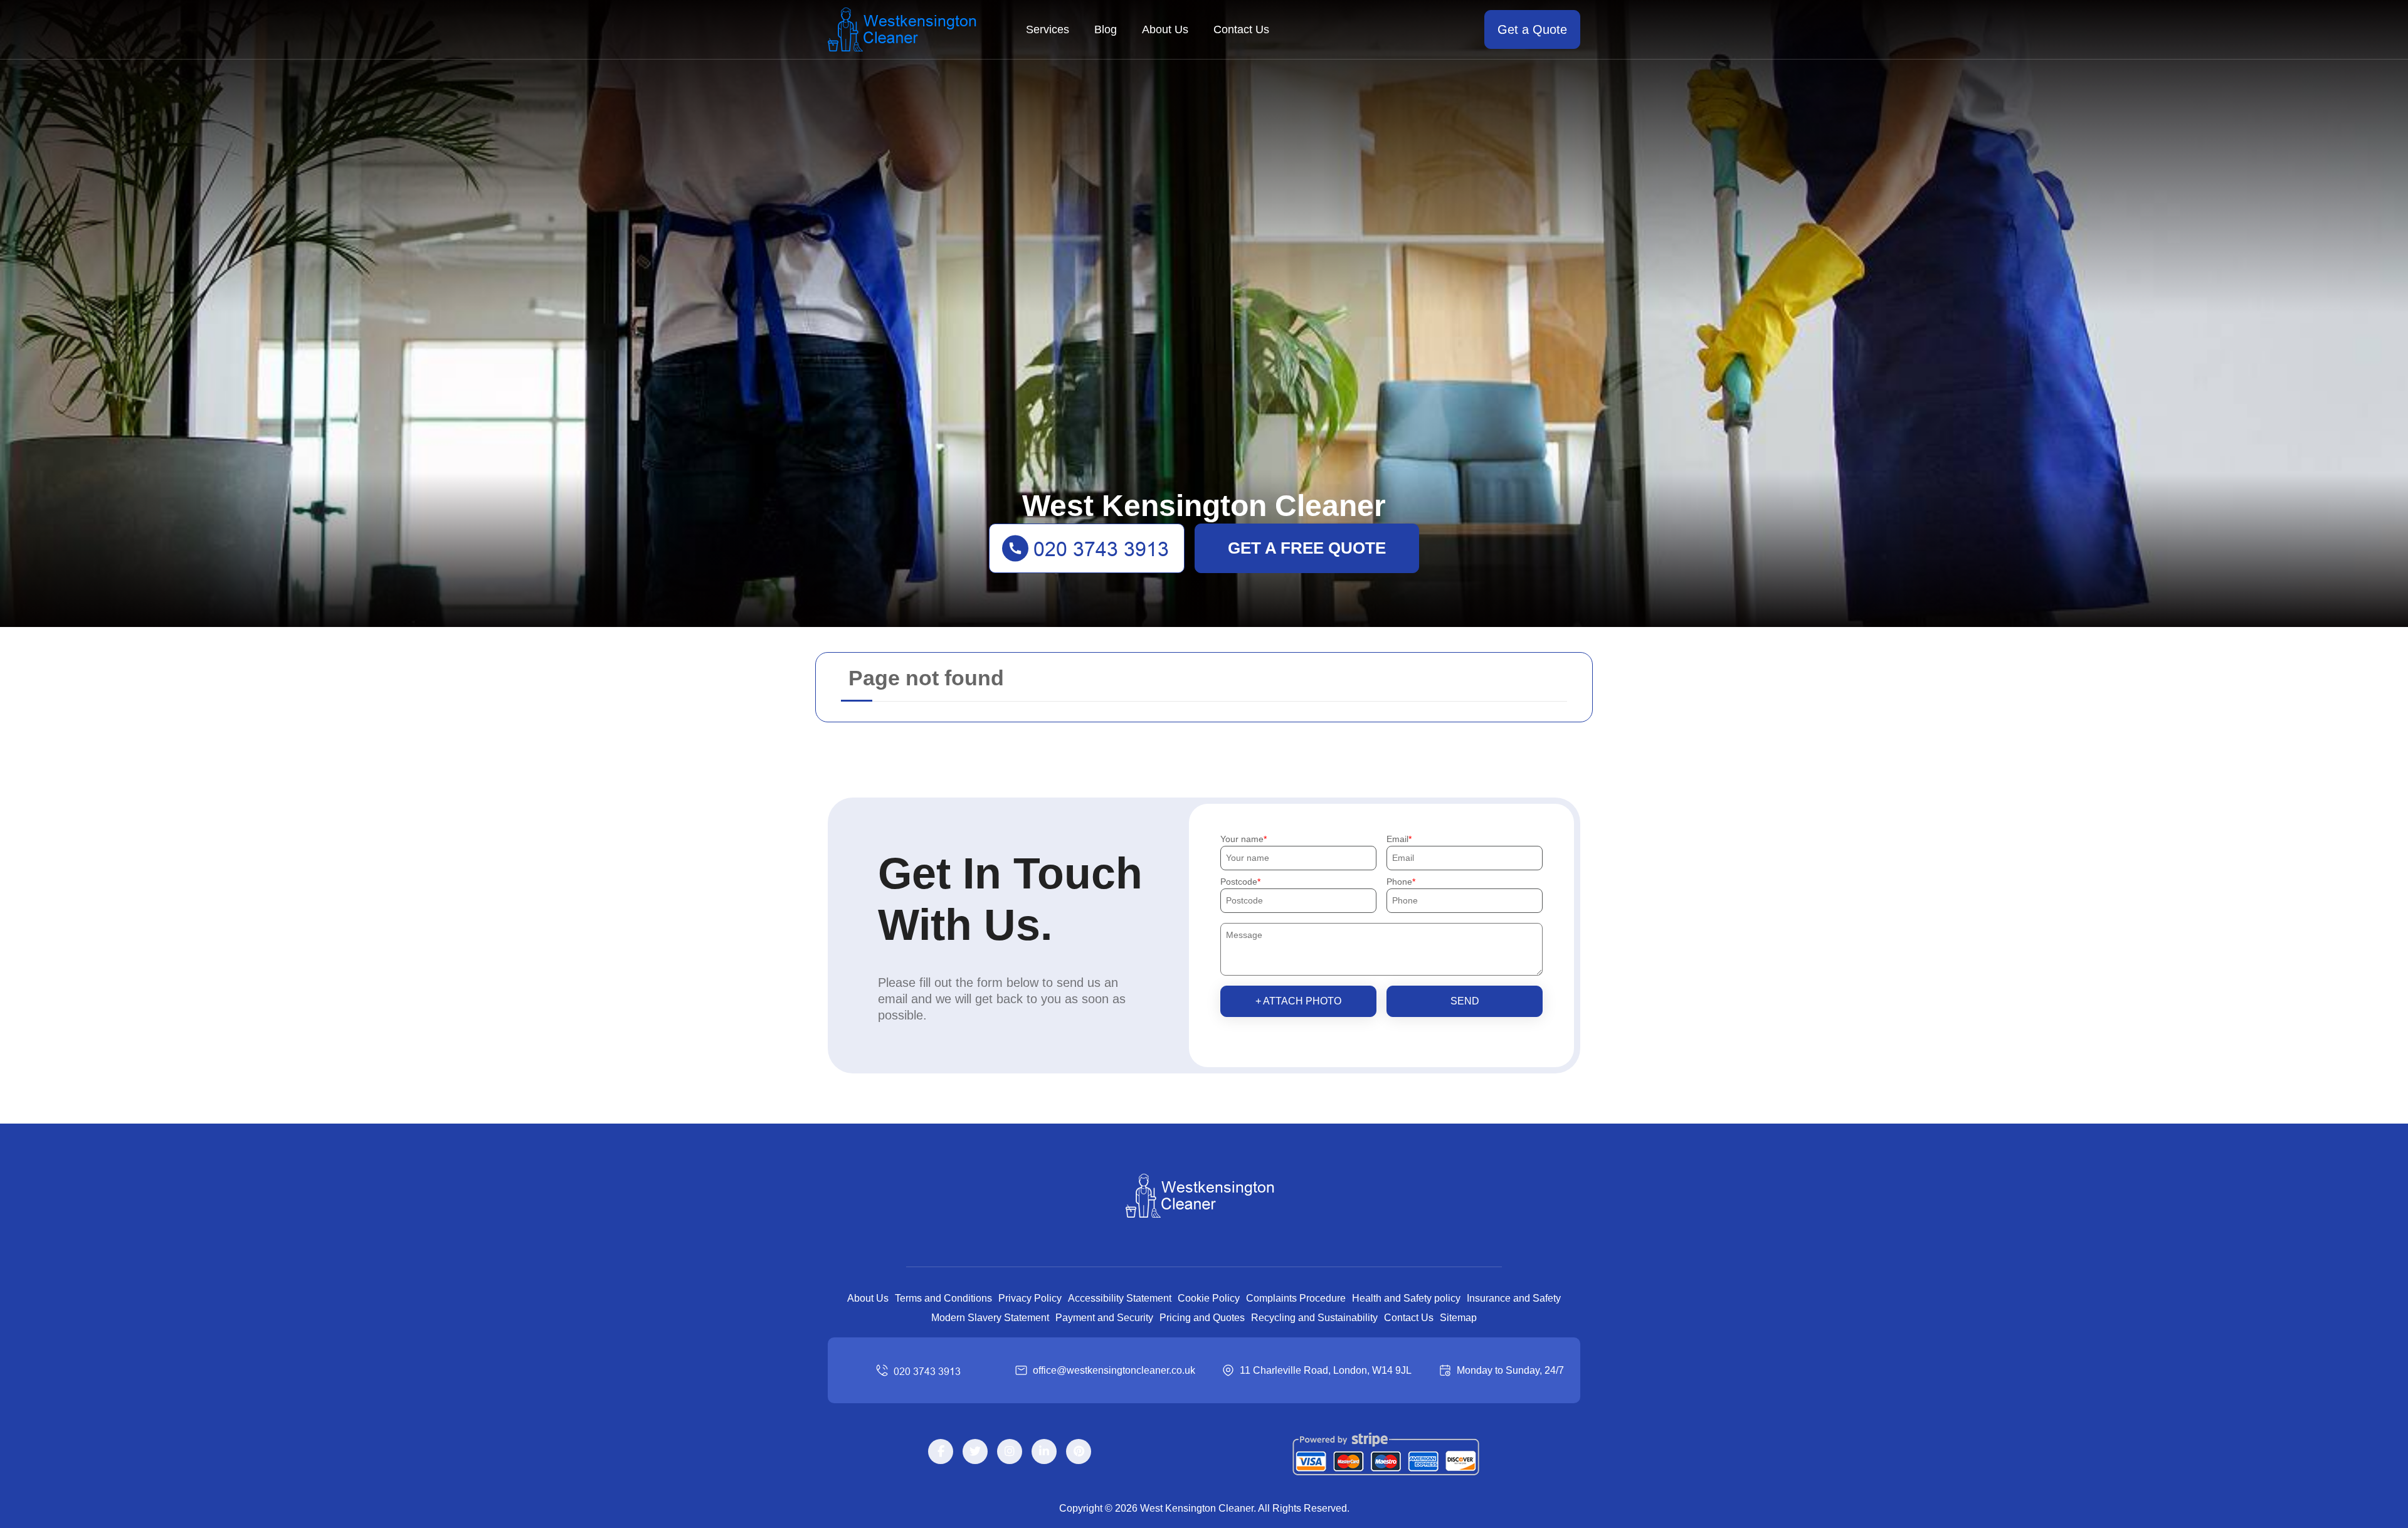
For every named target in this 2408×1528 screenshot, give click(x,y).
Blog (1106, 29)
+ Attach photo (1298, 1001)
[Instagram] (1010, 1452)
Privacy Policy (1030, 1298)
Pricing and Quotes (1202, 1318)
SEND (1465, 1001)
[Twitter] (975, 1452)
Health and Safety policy (1406, 1298)
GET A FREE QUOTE (1307, 548)
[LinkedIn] (1044, 1452)
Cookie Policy (1209, 1298)
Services (1048, 29)
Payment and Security (1104, 1318)
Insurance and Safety (1514, 1298)
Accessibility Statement (1120, 1298)
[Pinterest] (1079, 1452)
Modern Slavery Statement (990, 1318)
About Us (1165, 29)
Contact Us (1241, 29)
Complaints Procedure (1296, 1298)
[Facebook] (941, 1452)
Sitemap (1458, 1318)
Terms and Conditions (943, 1298)
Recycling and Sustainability (1314, 1318)
